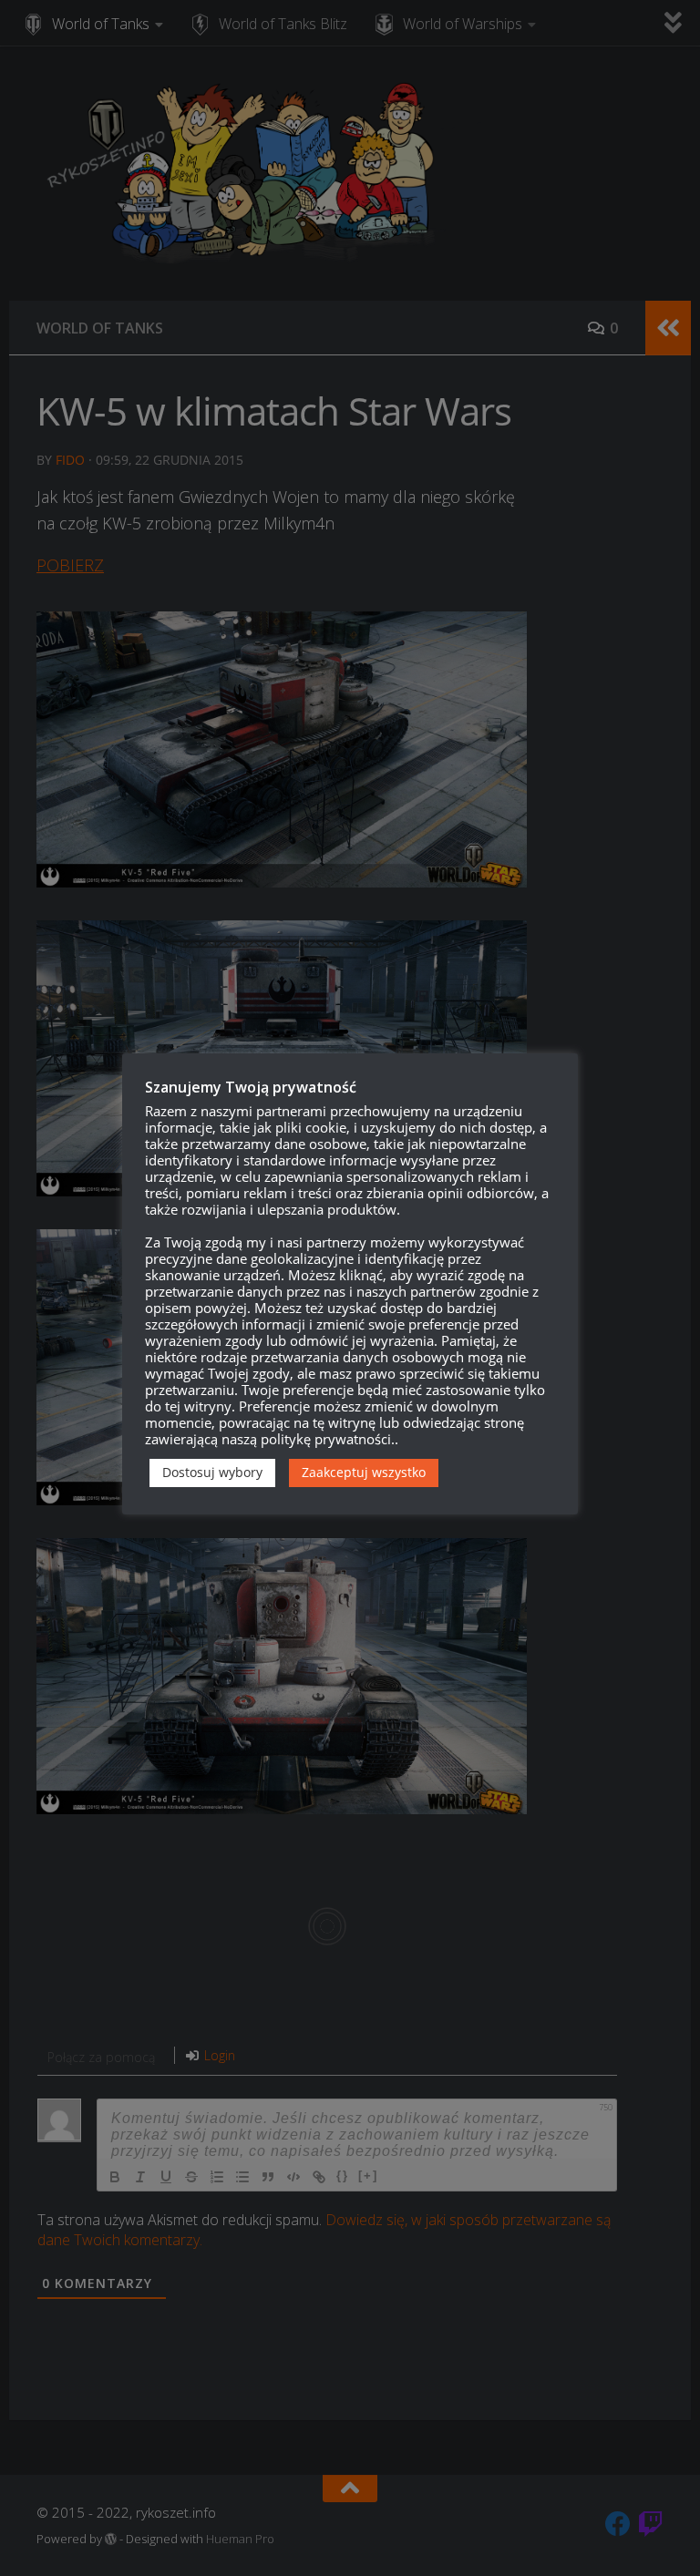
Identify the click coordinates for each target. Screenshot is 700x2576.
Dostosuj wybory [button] (212, 1472)
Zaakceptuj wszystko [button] (364, 1472)
